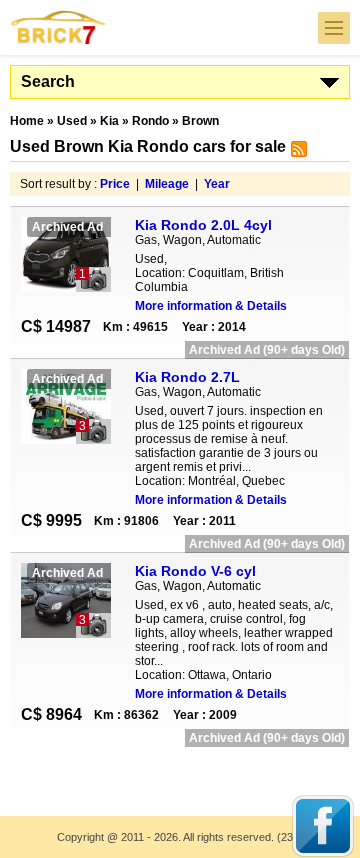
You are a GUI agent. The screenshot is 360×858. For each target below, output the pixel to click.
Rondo (150, 121)
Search (48, 81)
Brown (200, 121)
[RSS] (296, 153)
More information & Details (211, 306)
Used (72, 121)
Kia (109, 121)
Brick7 (59, 27)
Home (27, 121)
